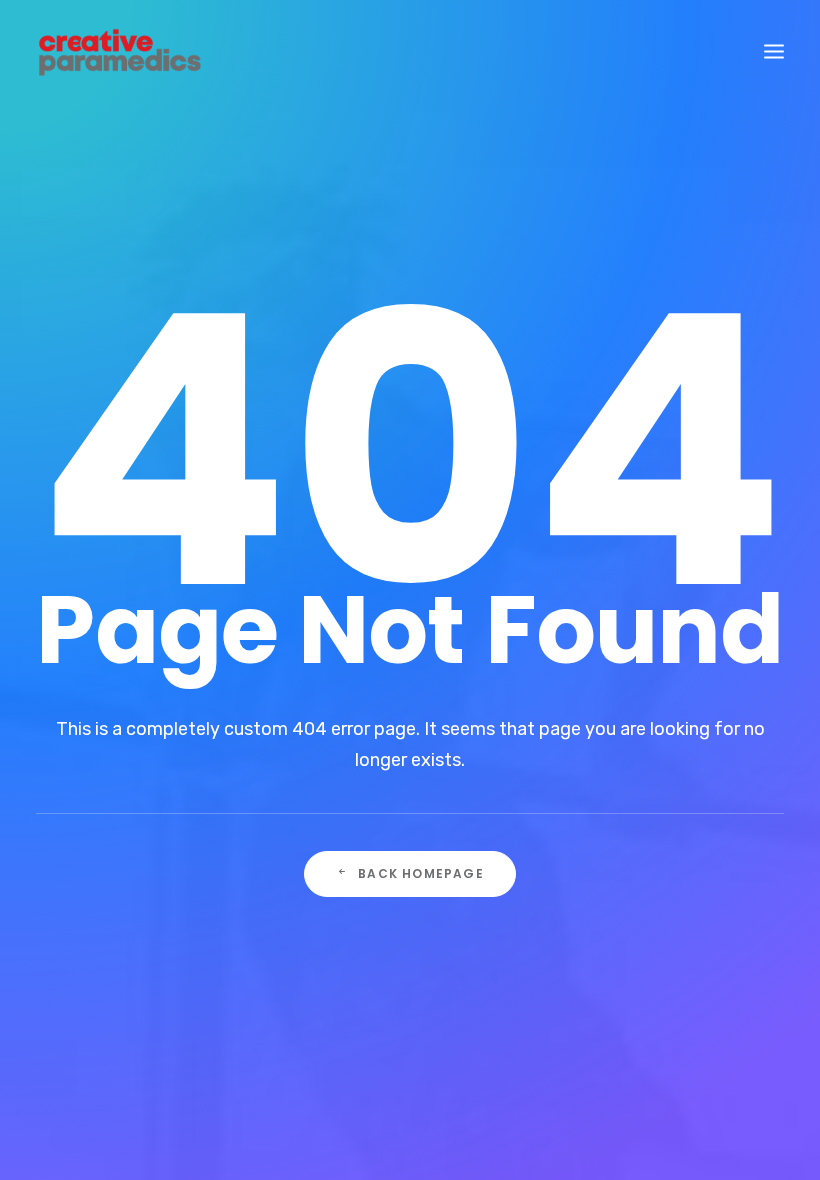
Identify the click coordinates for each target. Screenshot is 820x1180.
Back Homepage (421, 873)
